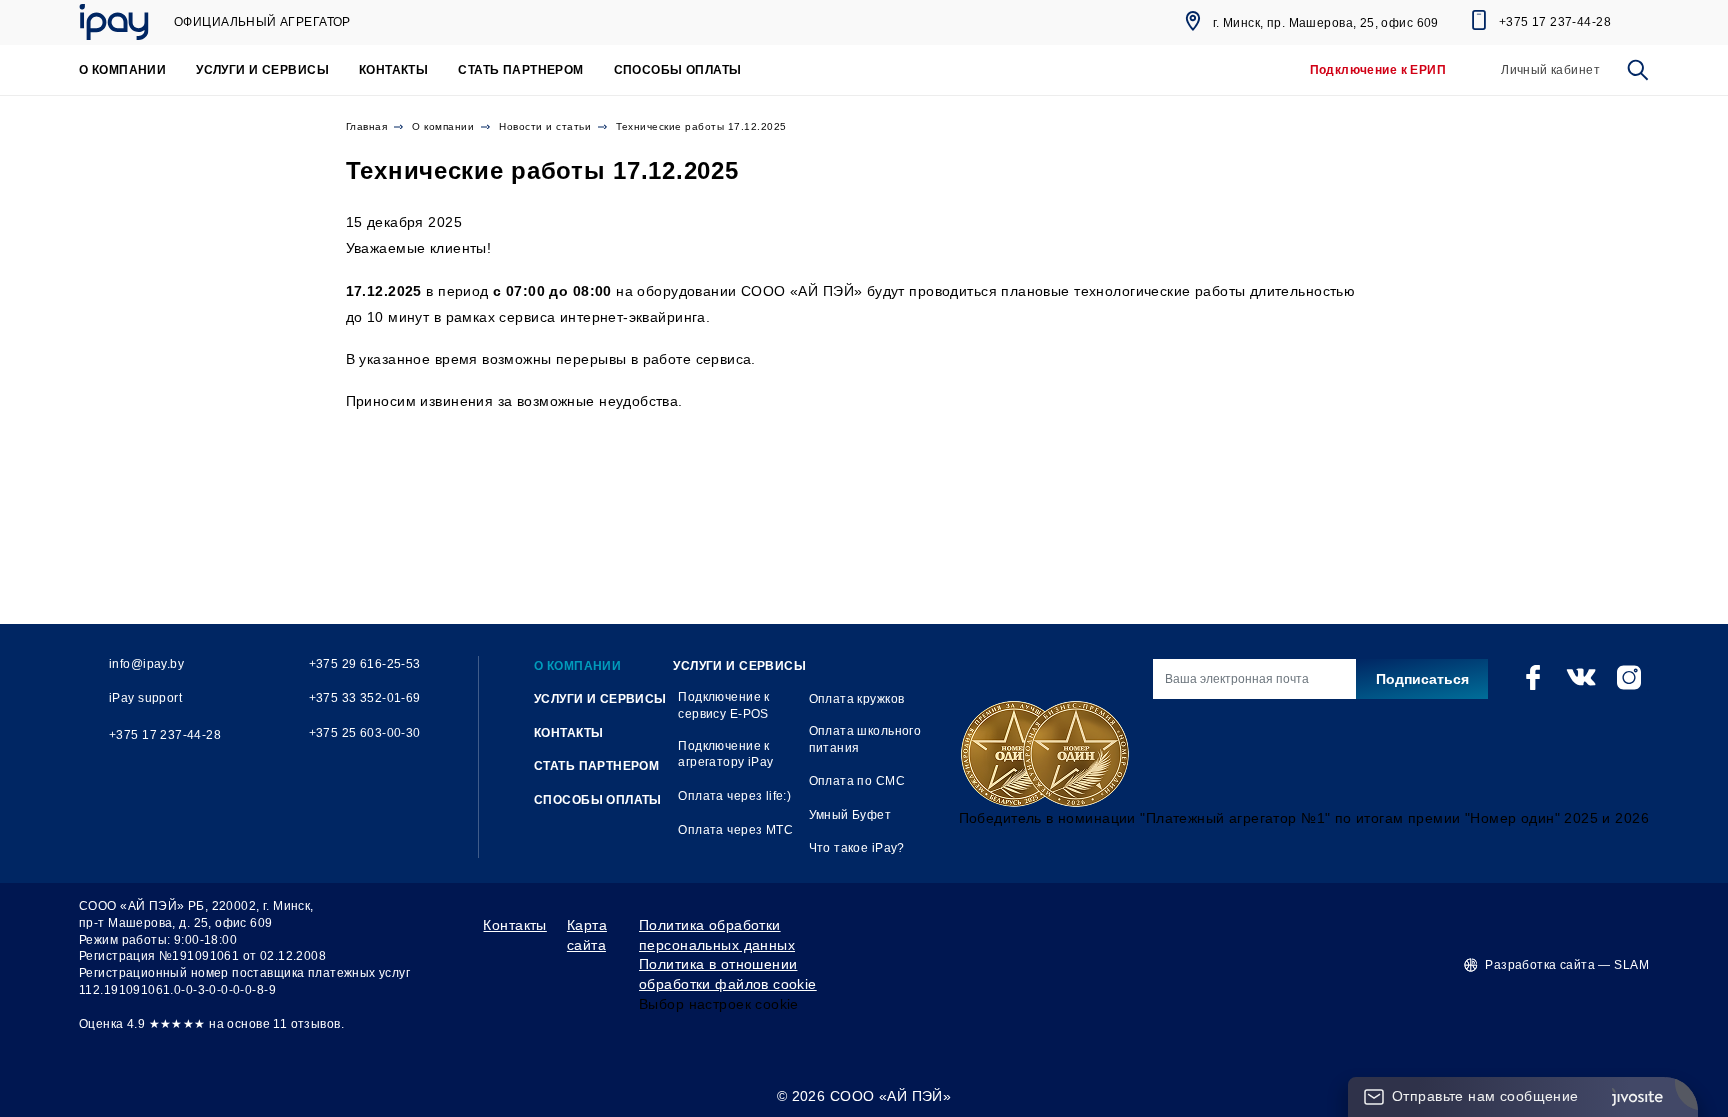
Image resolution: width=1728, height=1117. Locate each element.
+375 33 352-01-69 (365, 698)
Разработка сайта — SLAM (1567, 965)
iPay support (145, 698)
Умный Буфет (850, 815)
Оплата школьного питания (865, 739)
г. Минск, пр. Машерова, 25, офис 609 (1326, 23)
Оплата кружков (857, 699)
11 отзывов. (308, 1024)
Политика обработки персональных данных (717, 935)
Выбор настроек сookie (719, 1004)
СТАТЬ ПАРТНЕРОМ (520, 70)
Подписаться (1422, 679)
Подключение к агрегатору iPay (725, 754)
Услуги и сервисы (739, 666)
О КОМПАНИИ (122, 70)
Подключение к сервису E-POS (723, 705)
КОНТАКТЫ (393, 70)
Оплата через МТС (735, 830)
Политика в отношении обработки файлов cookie (728, 974)
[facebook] (1533, 677)
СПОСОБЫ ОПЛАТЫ (678, 70)
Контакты (514, 925)
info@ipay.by (146, 664)
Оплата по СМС (857, 781)
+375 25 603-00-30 (365, 733)
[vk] (1581, 677)
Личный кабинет (1550, 70)
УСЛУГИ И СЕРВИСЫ (262, 70)
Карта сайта (587, 935)
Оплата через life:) (734, 796)
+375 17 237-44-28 (1555, 22)
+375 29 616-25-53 (365, 664)
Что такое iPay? (857, 848)
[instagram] (1629, 677)
